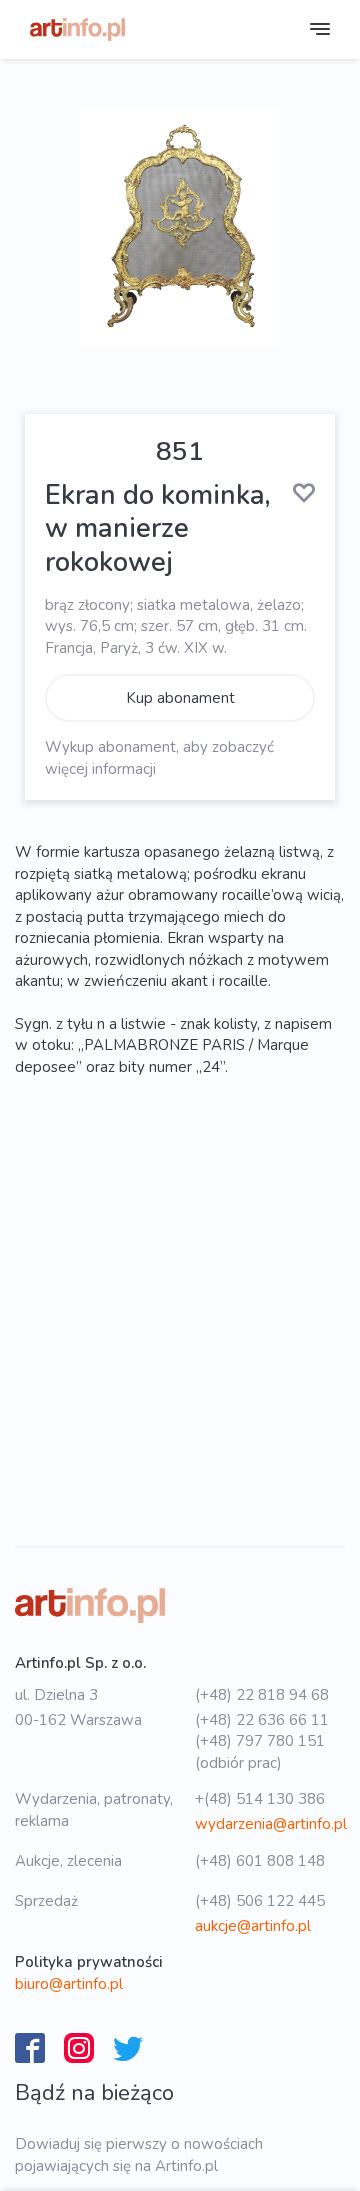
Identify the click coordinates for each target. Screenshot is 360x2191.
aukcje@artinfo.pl (253, 1926)
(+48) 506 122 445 (260, 1901)
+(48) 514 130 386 (260, 1799)
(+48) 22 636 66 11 (262, 1720)
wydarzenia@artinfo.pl (271, 1824)
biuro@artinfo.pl (69, 1984)
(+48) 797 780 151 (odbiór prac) (260, 1751)
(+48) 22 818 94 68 (262, 1695)
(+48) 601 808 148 (260, 1861)
